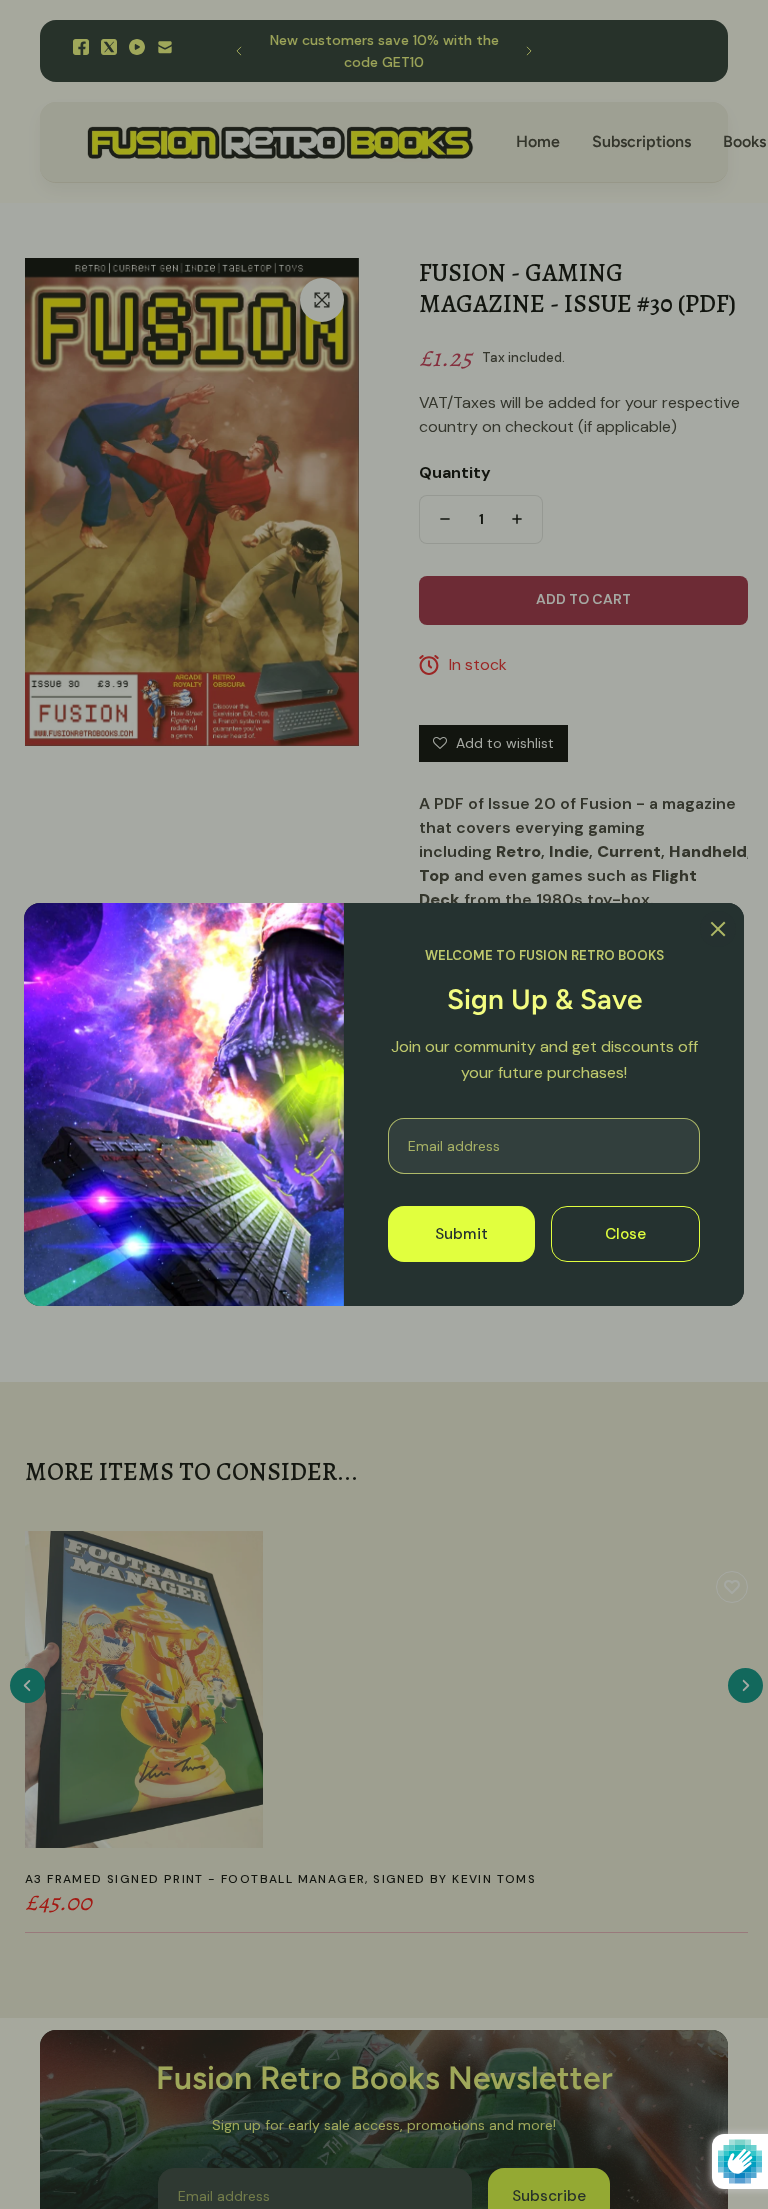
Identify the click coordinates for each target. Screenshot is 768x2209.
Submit (461, 1234)
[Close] (718, 929)
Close (625, 1234)
